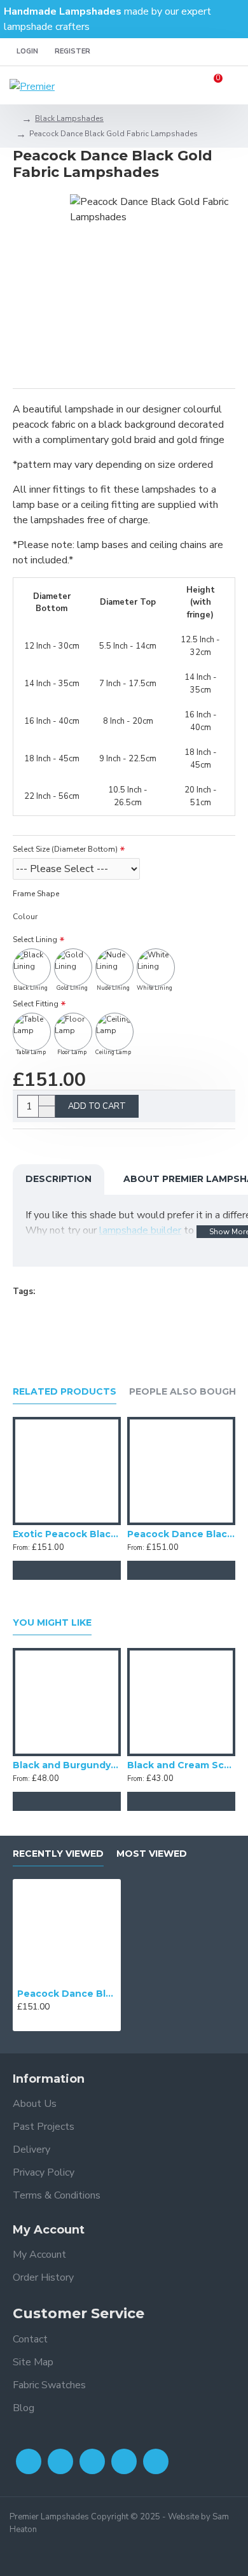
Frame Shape (36, 894)
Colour (25, 917)
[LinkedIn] (124, 2461)
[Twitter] (60, 2461)
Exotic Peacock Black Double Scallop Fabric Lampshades (67, 1534)
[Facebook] (29, 2461)
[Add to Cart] (41, 1570)
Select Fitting (36, 1004)
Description (59, 1179)
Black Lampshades (69, 118)
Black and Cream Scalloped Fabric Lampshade (181, 1765)
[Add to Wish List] (67, 1570)
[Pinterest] (156, 2461)
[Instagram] (92, 2461)
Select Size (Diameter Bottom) (65, 849)
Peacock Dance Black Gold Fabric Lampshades (67, 1994)
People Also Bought (186, 1392)
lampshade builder (140, 1230)
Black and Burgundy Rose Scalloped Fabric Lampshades (67, 1765)
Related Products (65, 1392)
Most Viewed (152, 1854)
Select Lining (35, 940)
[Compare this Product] (92, 1570)
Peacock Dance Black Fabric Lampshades (181, 1534)
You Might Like (52, 1623)
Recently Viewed (58, 1854)
